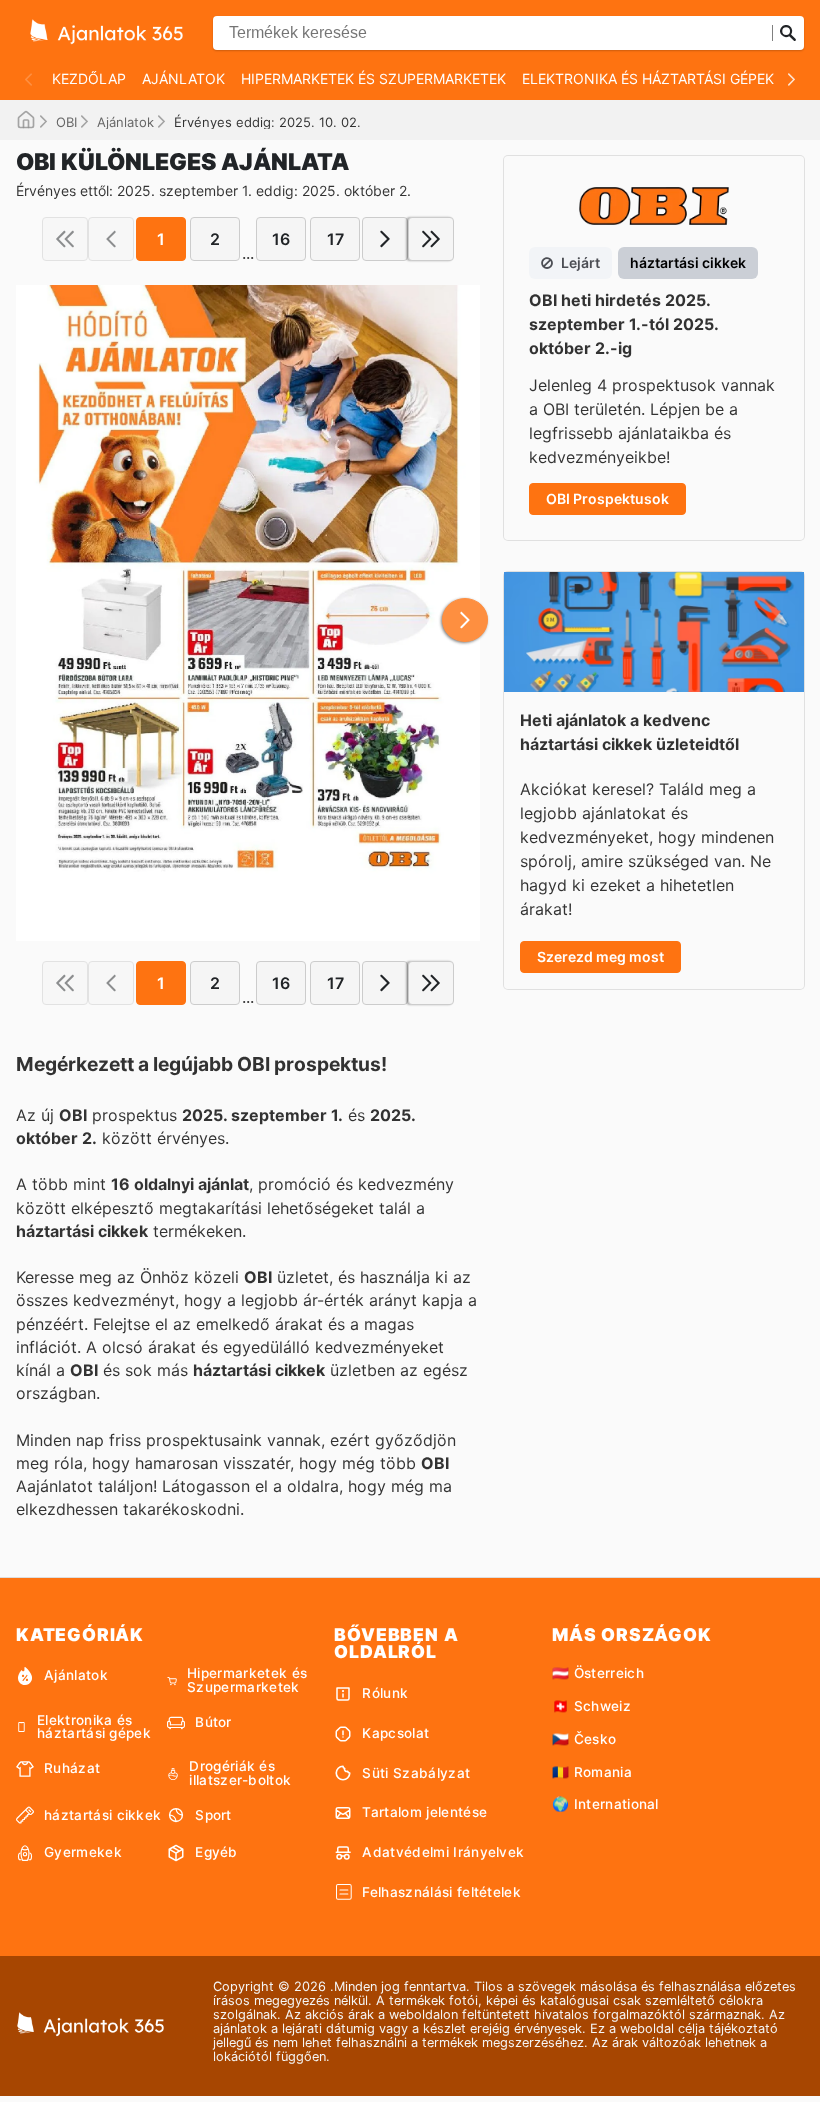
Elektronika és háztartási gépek (648, 78)
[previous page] (111, 239)
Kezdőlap (89, 78)
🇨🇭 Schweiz (591, 1706)
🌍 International (605, 1804)
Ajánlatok (183, 78)
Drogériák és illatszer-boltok (240, 1773)
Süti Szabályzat (416, 1773)
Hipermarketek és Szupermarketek (373, 78)
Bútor (213, 1722)
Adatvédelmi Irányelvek (443, 1852)
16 (281, 239)
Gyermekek (83, 1852)
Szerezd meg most (600, 956)
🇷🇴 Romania (592, 1772)
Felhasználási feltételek (441, 1892)
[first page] (65, 239)
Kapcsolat (395, 1733)
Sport (213, 1815)
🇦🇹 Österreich (598, 1673)
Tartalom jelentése (424, 1812)
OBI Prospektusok (607, 498)
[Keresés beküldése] (788, 33)
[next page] (385, 239)
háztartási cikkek (102, 1815)
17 (335, 239)
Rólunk (385, 1693)
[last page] (431, 239)
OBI (66, 122)
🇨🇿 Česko (584, 1739)
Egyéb (216, 1852)
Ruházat (72, 1768)
